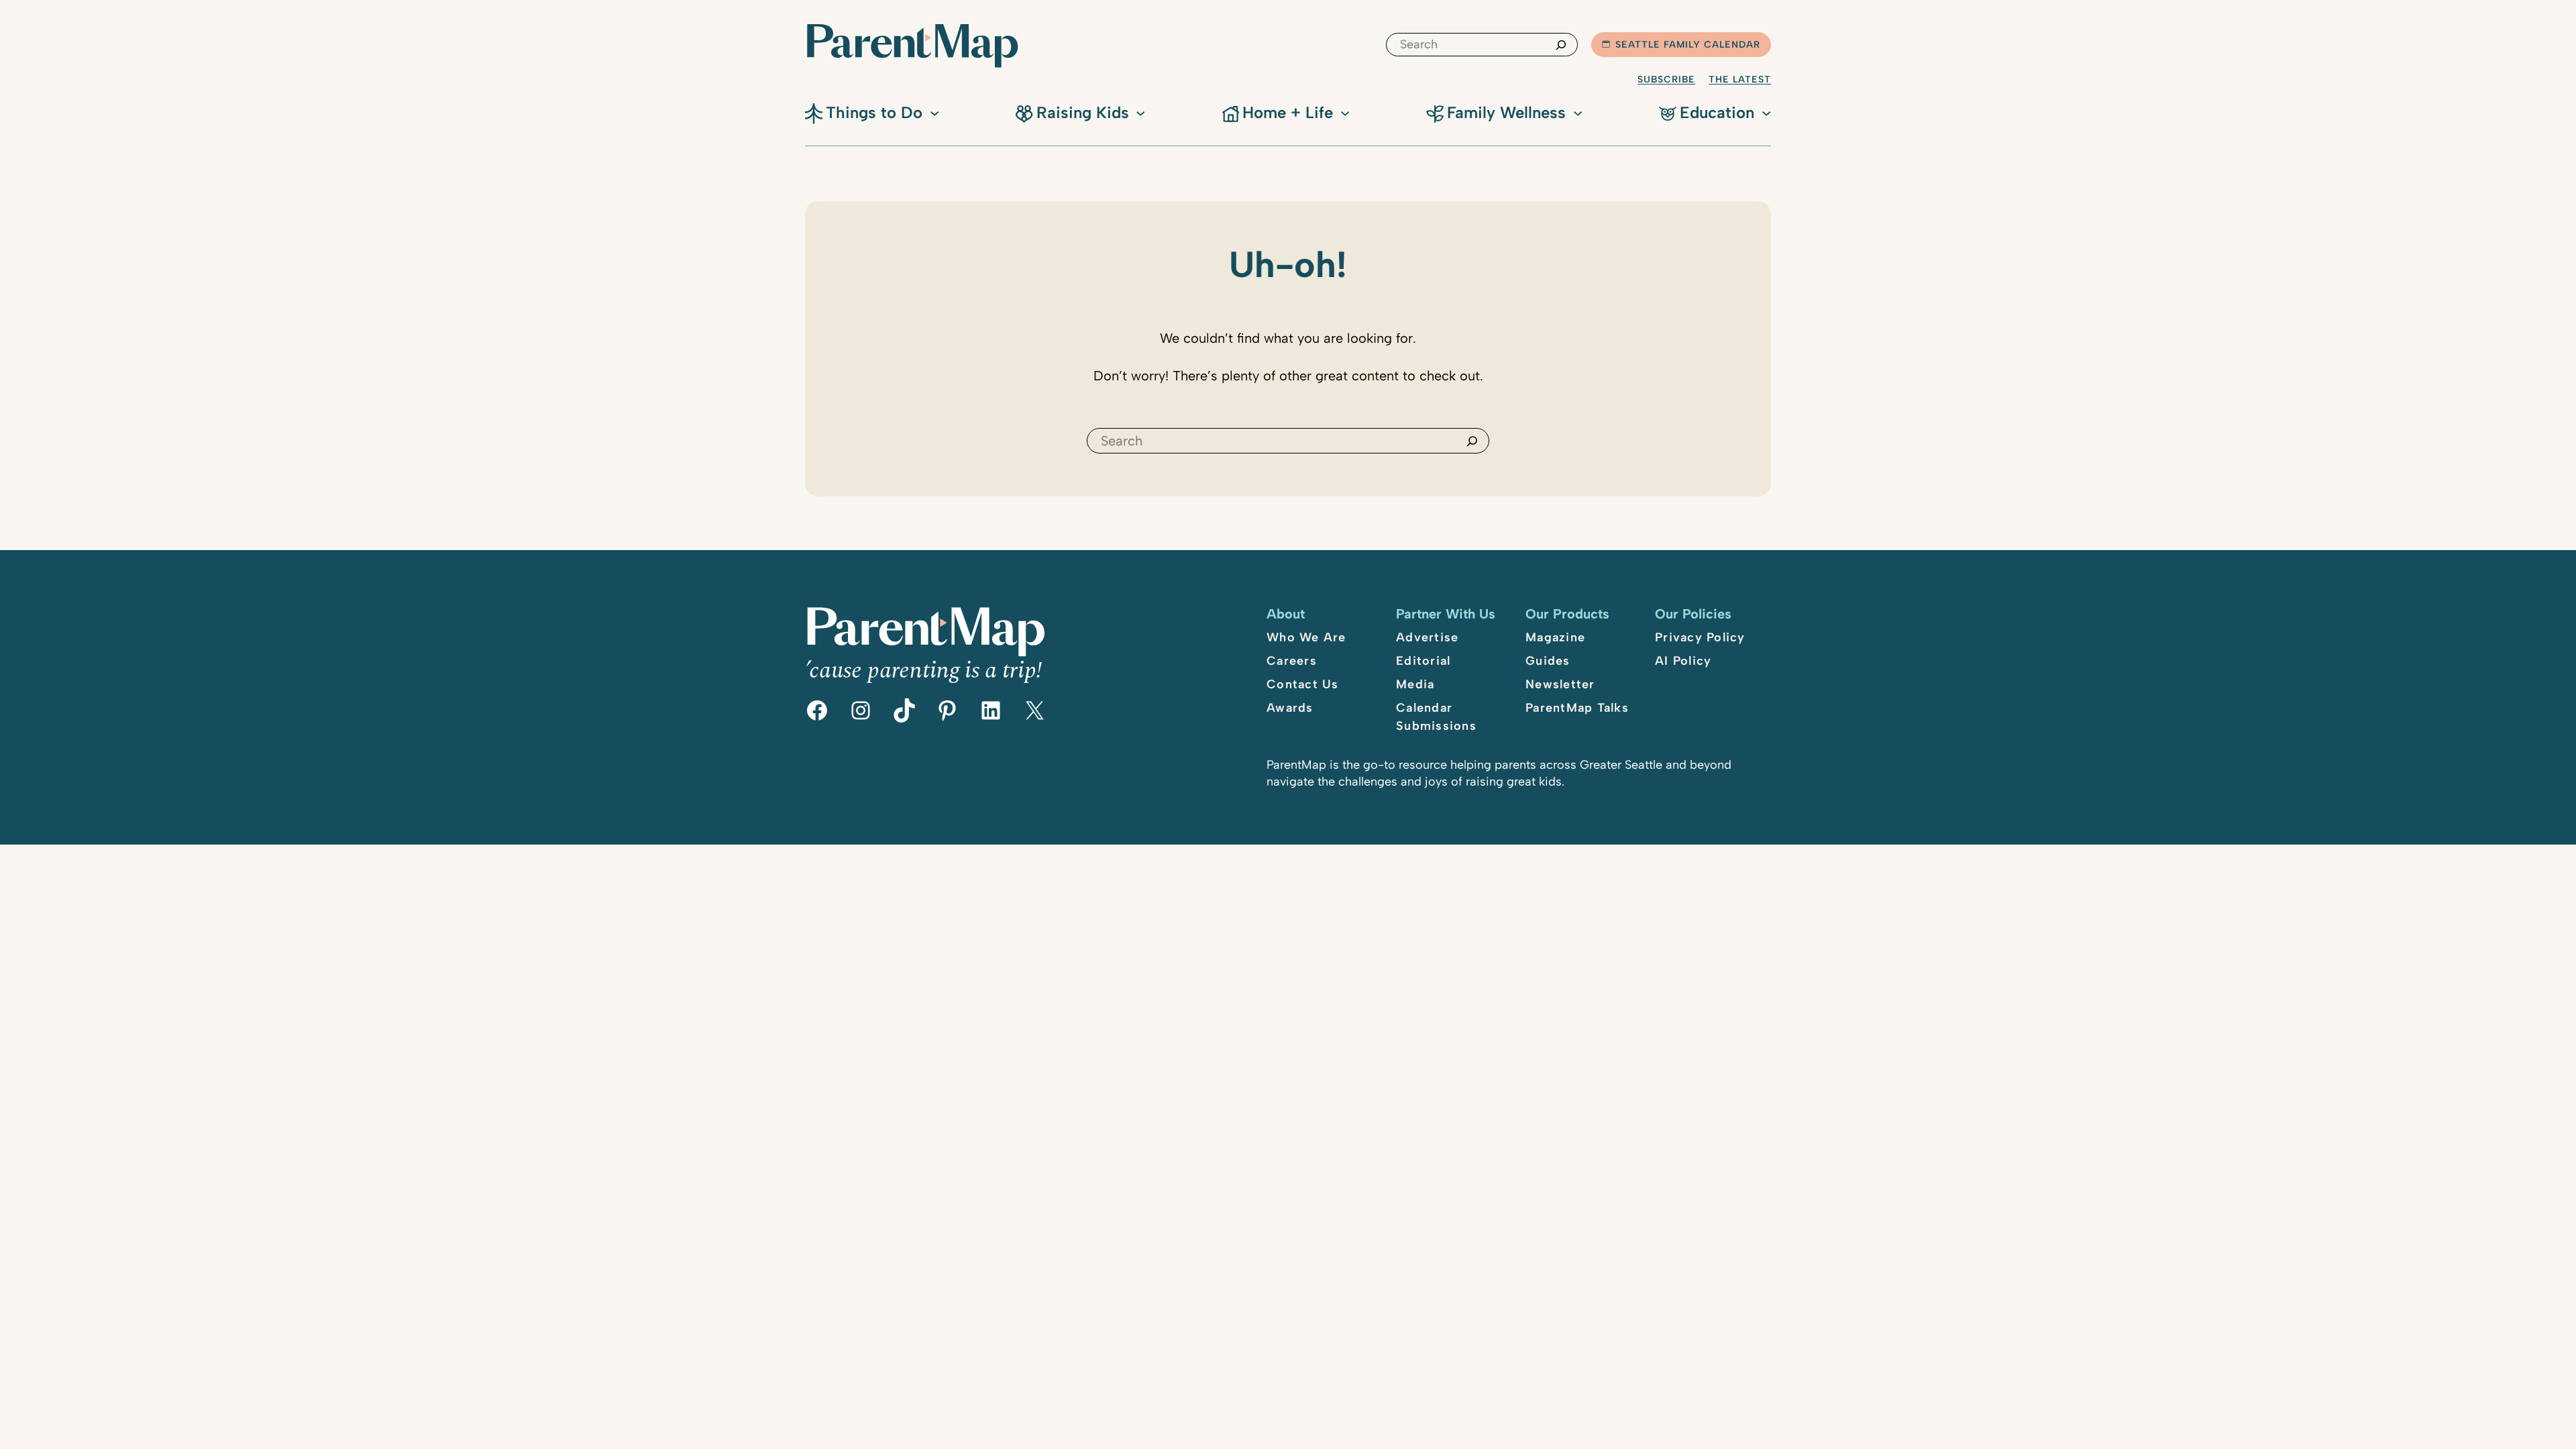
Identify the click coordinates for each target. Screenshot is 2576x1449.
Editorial (1423, 661)
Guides (1548, 661)
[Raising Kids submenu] (1140, 112)
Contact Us (1303, 684)
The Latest (1740, 79)
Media (1415, 684)
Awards (1290, 708)
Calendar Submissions (1436, 717)
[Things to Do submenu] (934, 112)
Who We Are (1306, 637)
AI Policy (1683, 661)
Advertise (1427, 637)
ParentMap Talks (1577, 708)
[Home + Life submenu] (1345, 112)
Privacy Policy (1700, 637)
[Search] (1561, 45)
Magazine (1555, 637)
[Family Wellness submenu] (1578, 112)
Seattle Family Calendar (1688, 45)
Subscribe (1666, 79)
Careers (1292, 661)
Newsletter (1560, 684)
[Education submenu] (1766, 112)
